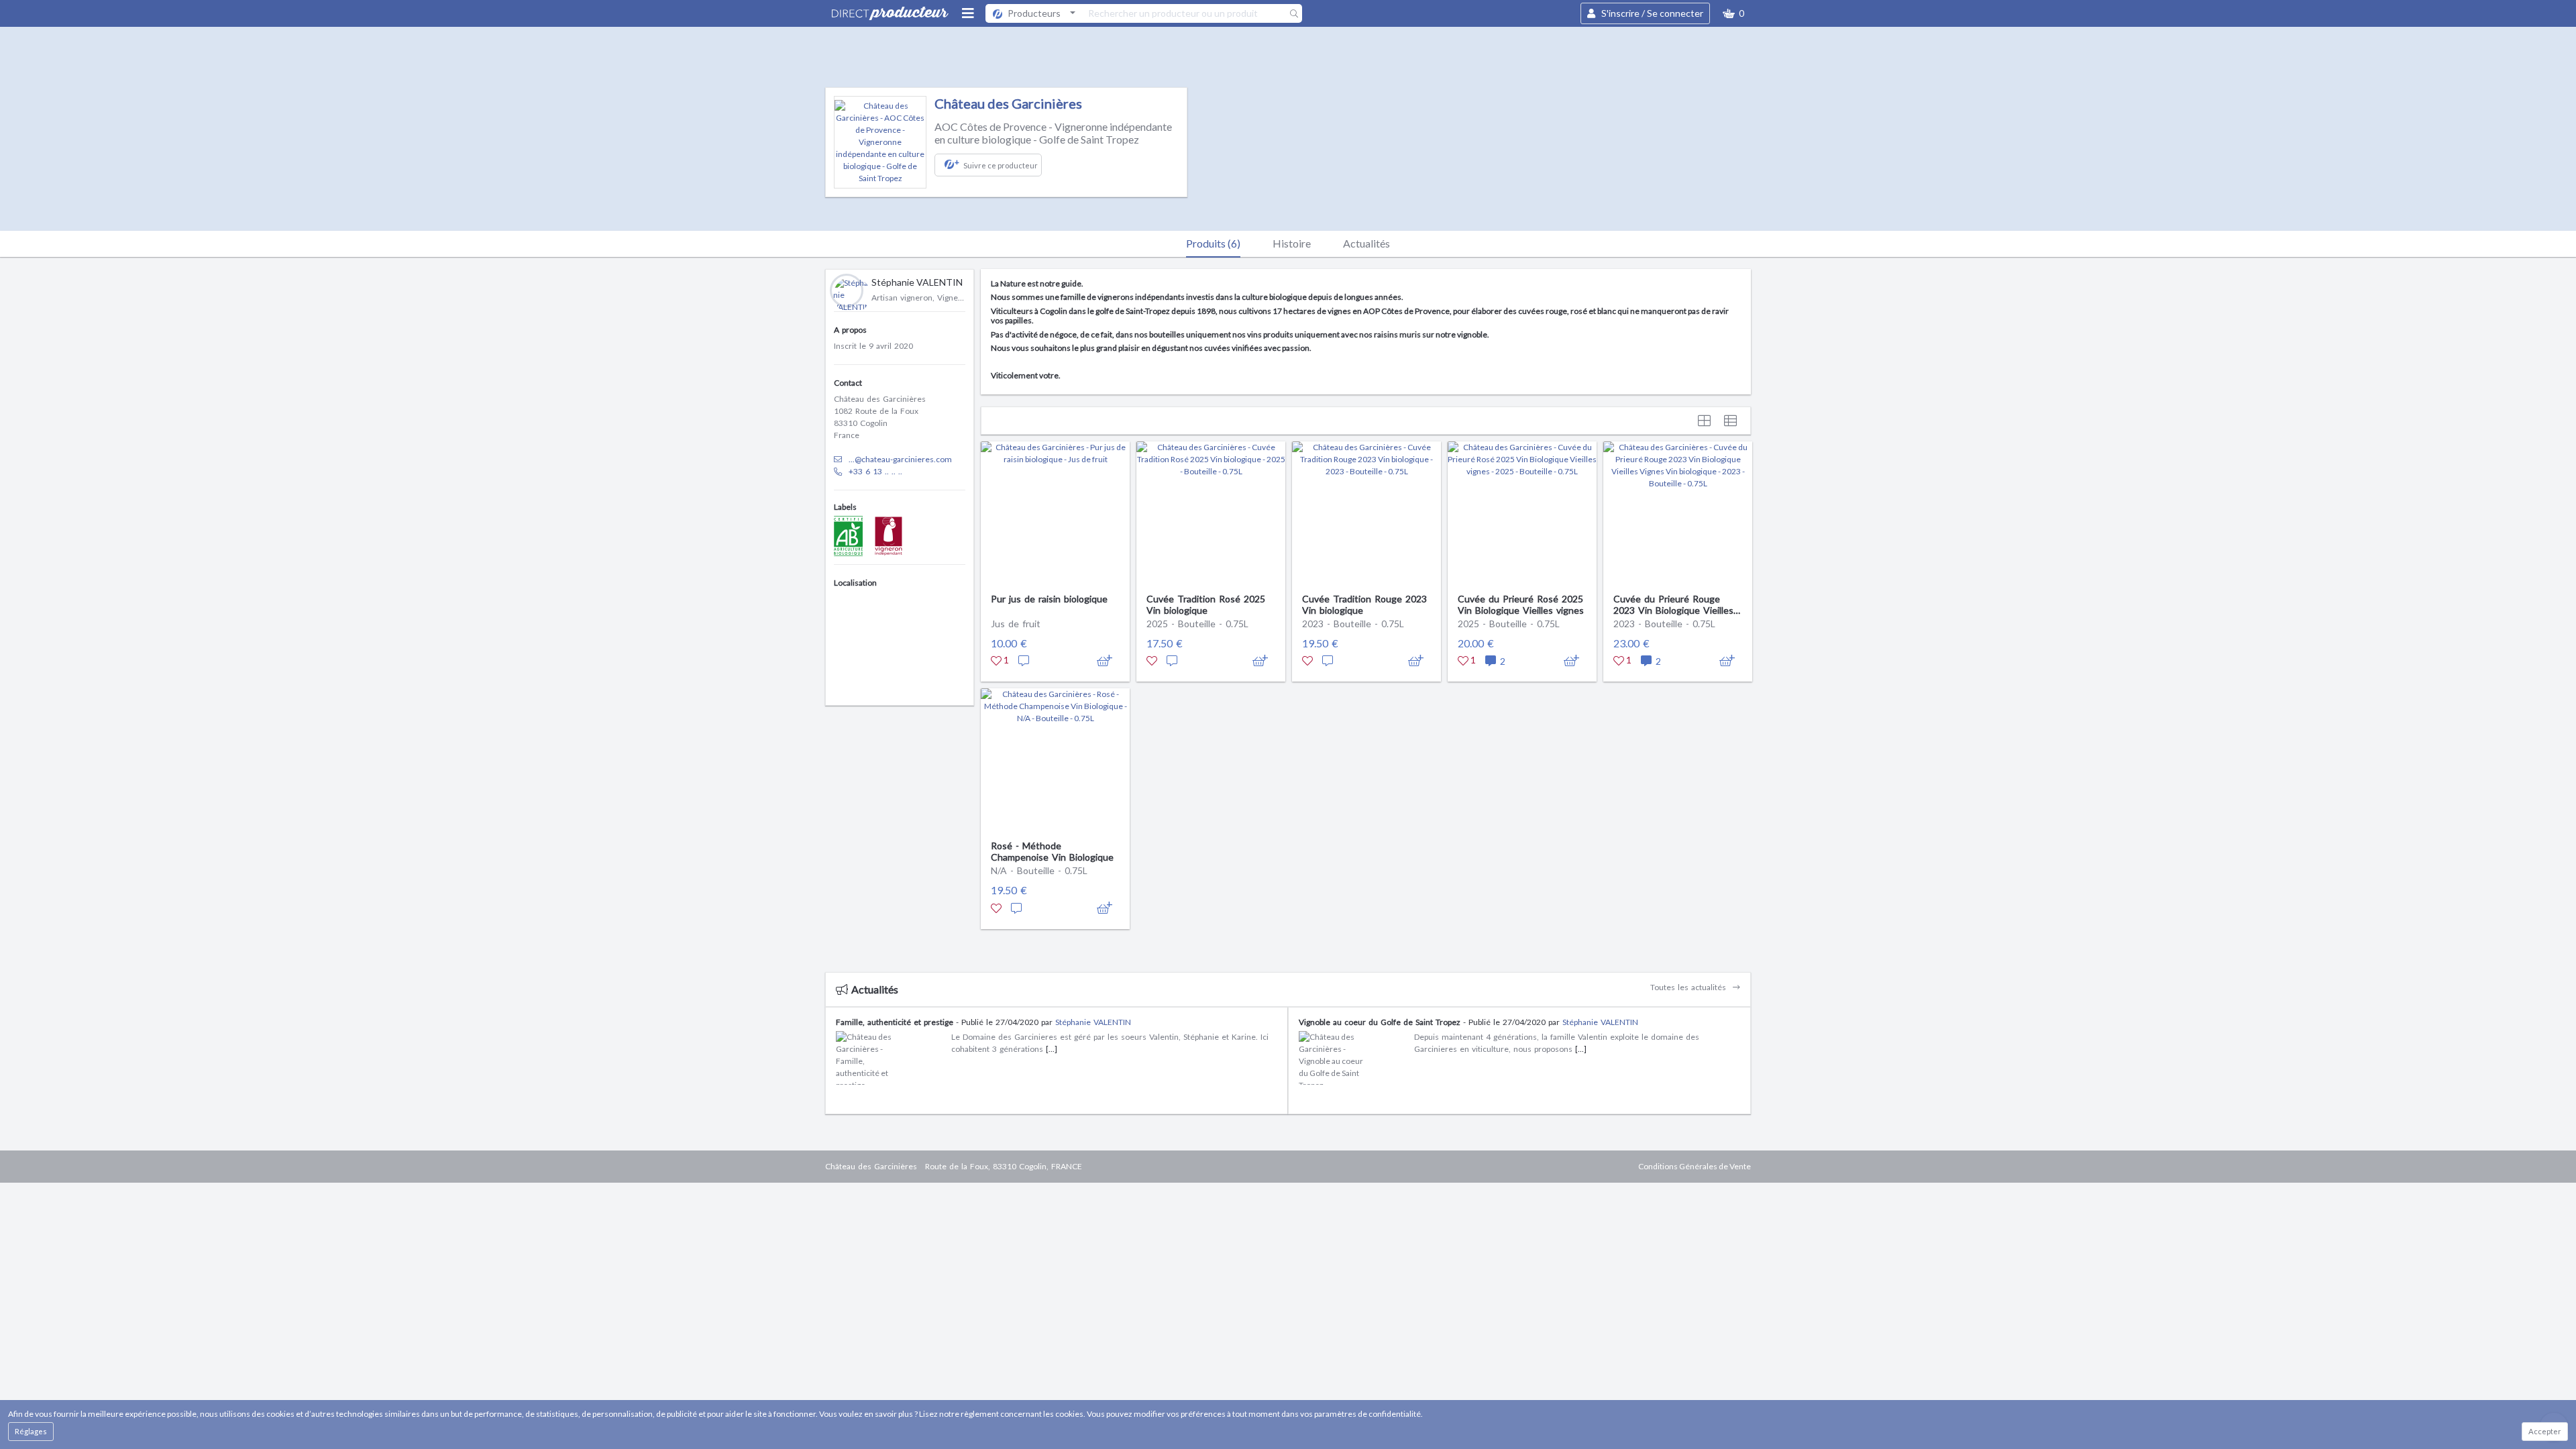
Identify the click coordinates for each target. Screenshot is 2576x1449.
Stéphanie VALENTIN (1093, 1022)
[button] (1733, 13)
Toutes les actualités (1689, 987)
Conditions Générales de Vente (1695, 1166)
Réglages (31, 1431)
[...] (1052, 1049)
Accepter (2545, 1431)
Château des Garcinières (1008, 103)
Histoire (1292, 243)
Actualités (1366, 243)
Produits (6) (1213, 243)
